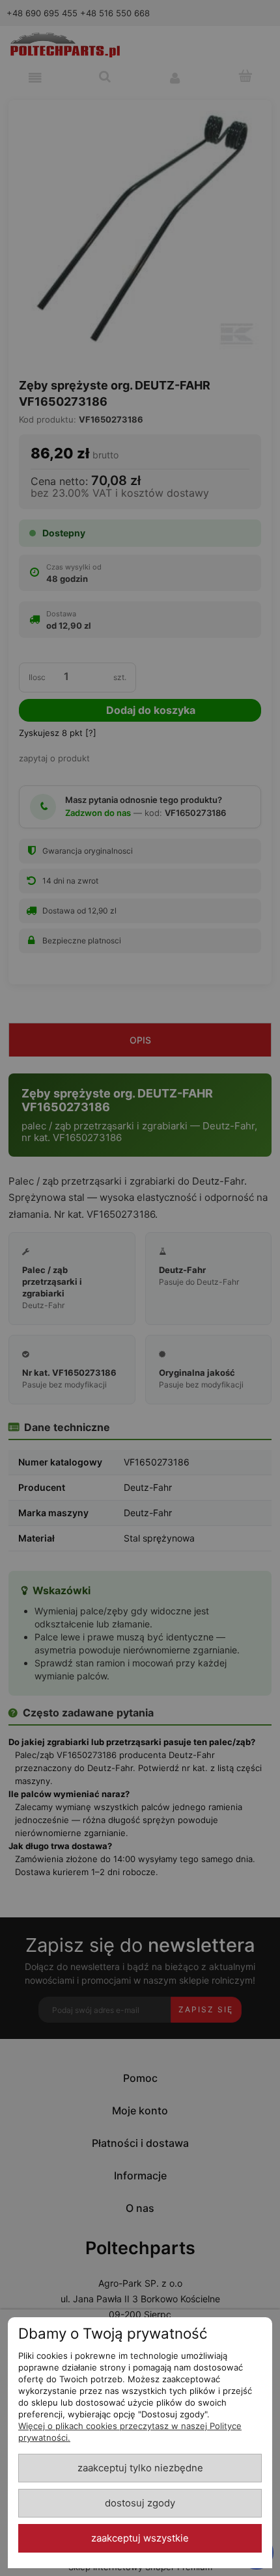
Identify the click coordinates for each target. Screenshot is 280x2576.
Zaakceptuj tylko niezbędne (140, 2468)
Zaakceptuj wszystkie (140, 2538)
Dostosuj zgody (140, 2503)
